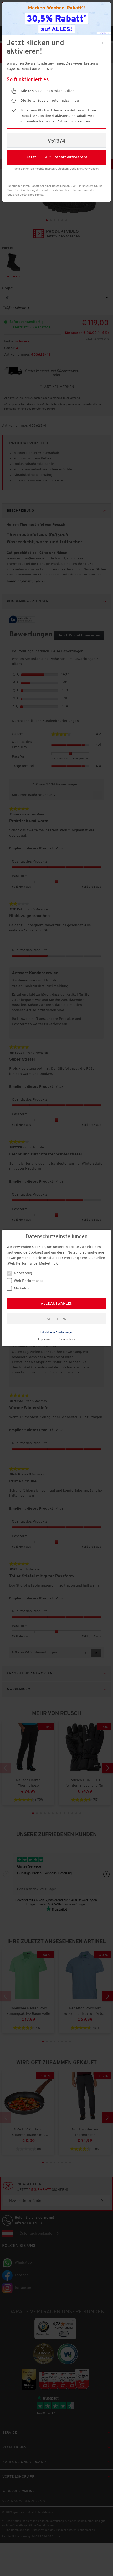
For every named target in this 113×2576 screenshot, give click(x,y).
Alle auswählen (57, 1304)
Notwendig (23, 1273)
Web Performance (28, 1281)
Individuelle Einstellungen (57, 1333)
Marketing (22, 1289)
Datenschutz (67, 1340)
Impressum (45, 1340)
